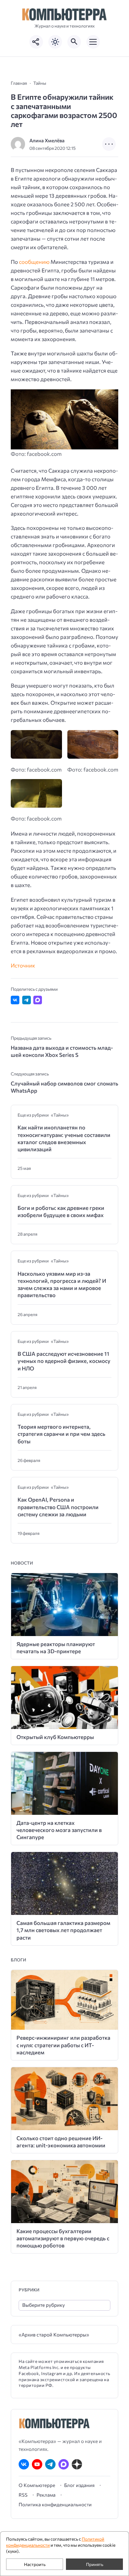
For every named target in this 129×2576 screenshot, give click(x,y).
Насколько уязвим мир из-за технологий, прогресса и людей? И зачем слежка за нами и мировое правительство (62, 1284)
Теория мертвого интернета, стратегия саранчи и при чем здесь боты (61, 1434)
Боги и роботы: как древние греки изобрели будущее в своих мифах (61, 1211)
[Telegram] (50, 2464)
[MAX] (64, 2464)
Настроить (35, 2564)
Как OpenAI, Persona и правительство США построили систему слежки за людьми (58, 1507)
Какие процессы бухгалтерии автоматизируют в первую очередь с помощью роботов (63, 2238)
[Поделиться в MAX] (38, 1000)
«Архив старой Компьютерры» (54, 2334)
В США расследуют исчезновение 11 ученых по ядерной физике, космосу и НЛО (64, 1361)
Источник (23, 965)
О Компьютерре (37, 2485)
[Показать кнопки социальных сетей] (36, 42)
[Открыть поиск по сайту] (74, 42)
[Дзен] (77, 2464)
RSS (23, 2495)
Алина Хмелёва (47, 140)
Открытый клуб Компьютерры (55, 1737)
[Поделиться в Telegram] (27, 1000)
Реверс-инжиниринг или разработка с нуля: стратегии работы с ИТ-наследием (63, 2045)
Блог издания (79, 2485)
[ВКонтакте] (24, 2464)
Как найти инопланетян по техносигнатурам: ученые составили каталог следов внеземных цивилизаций (64, 1138)
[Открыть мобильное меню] (93, 42)
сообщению (34, 262)
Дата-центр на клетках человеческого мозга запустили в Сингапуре (59, 1830)
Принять (95, 2564)
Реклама (46, 2495)
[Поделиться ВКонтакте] (15, 1000)
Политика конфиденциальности (55, 2504)
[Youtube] (37, 2464)
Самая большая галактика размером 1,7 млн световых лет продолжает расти (63, 1930)
